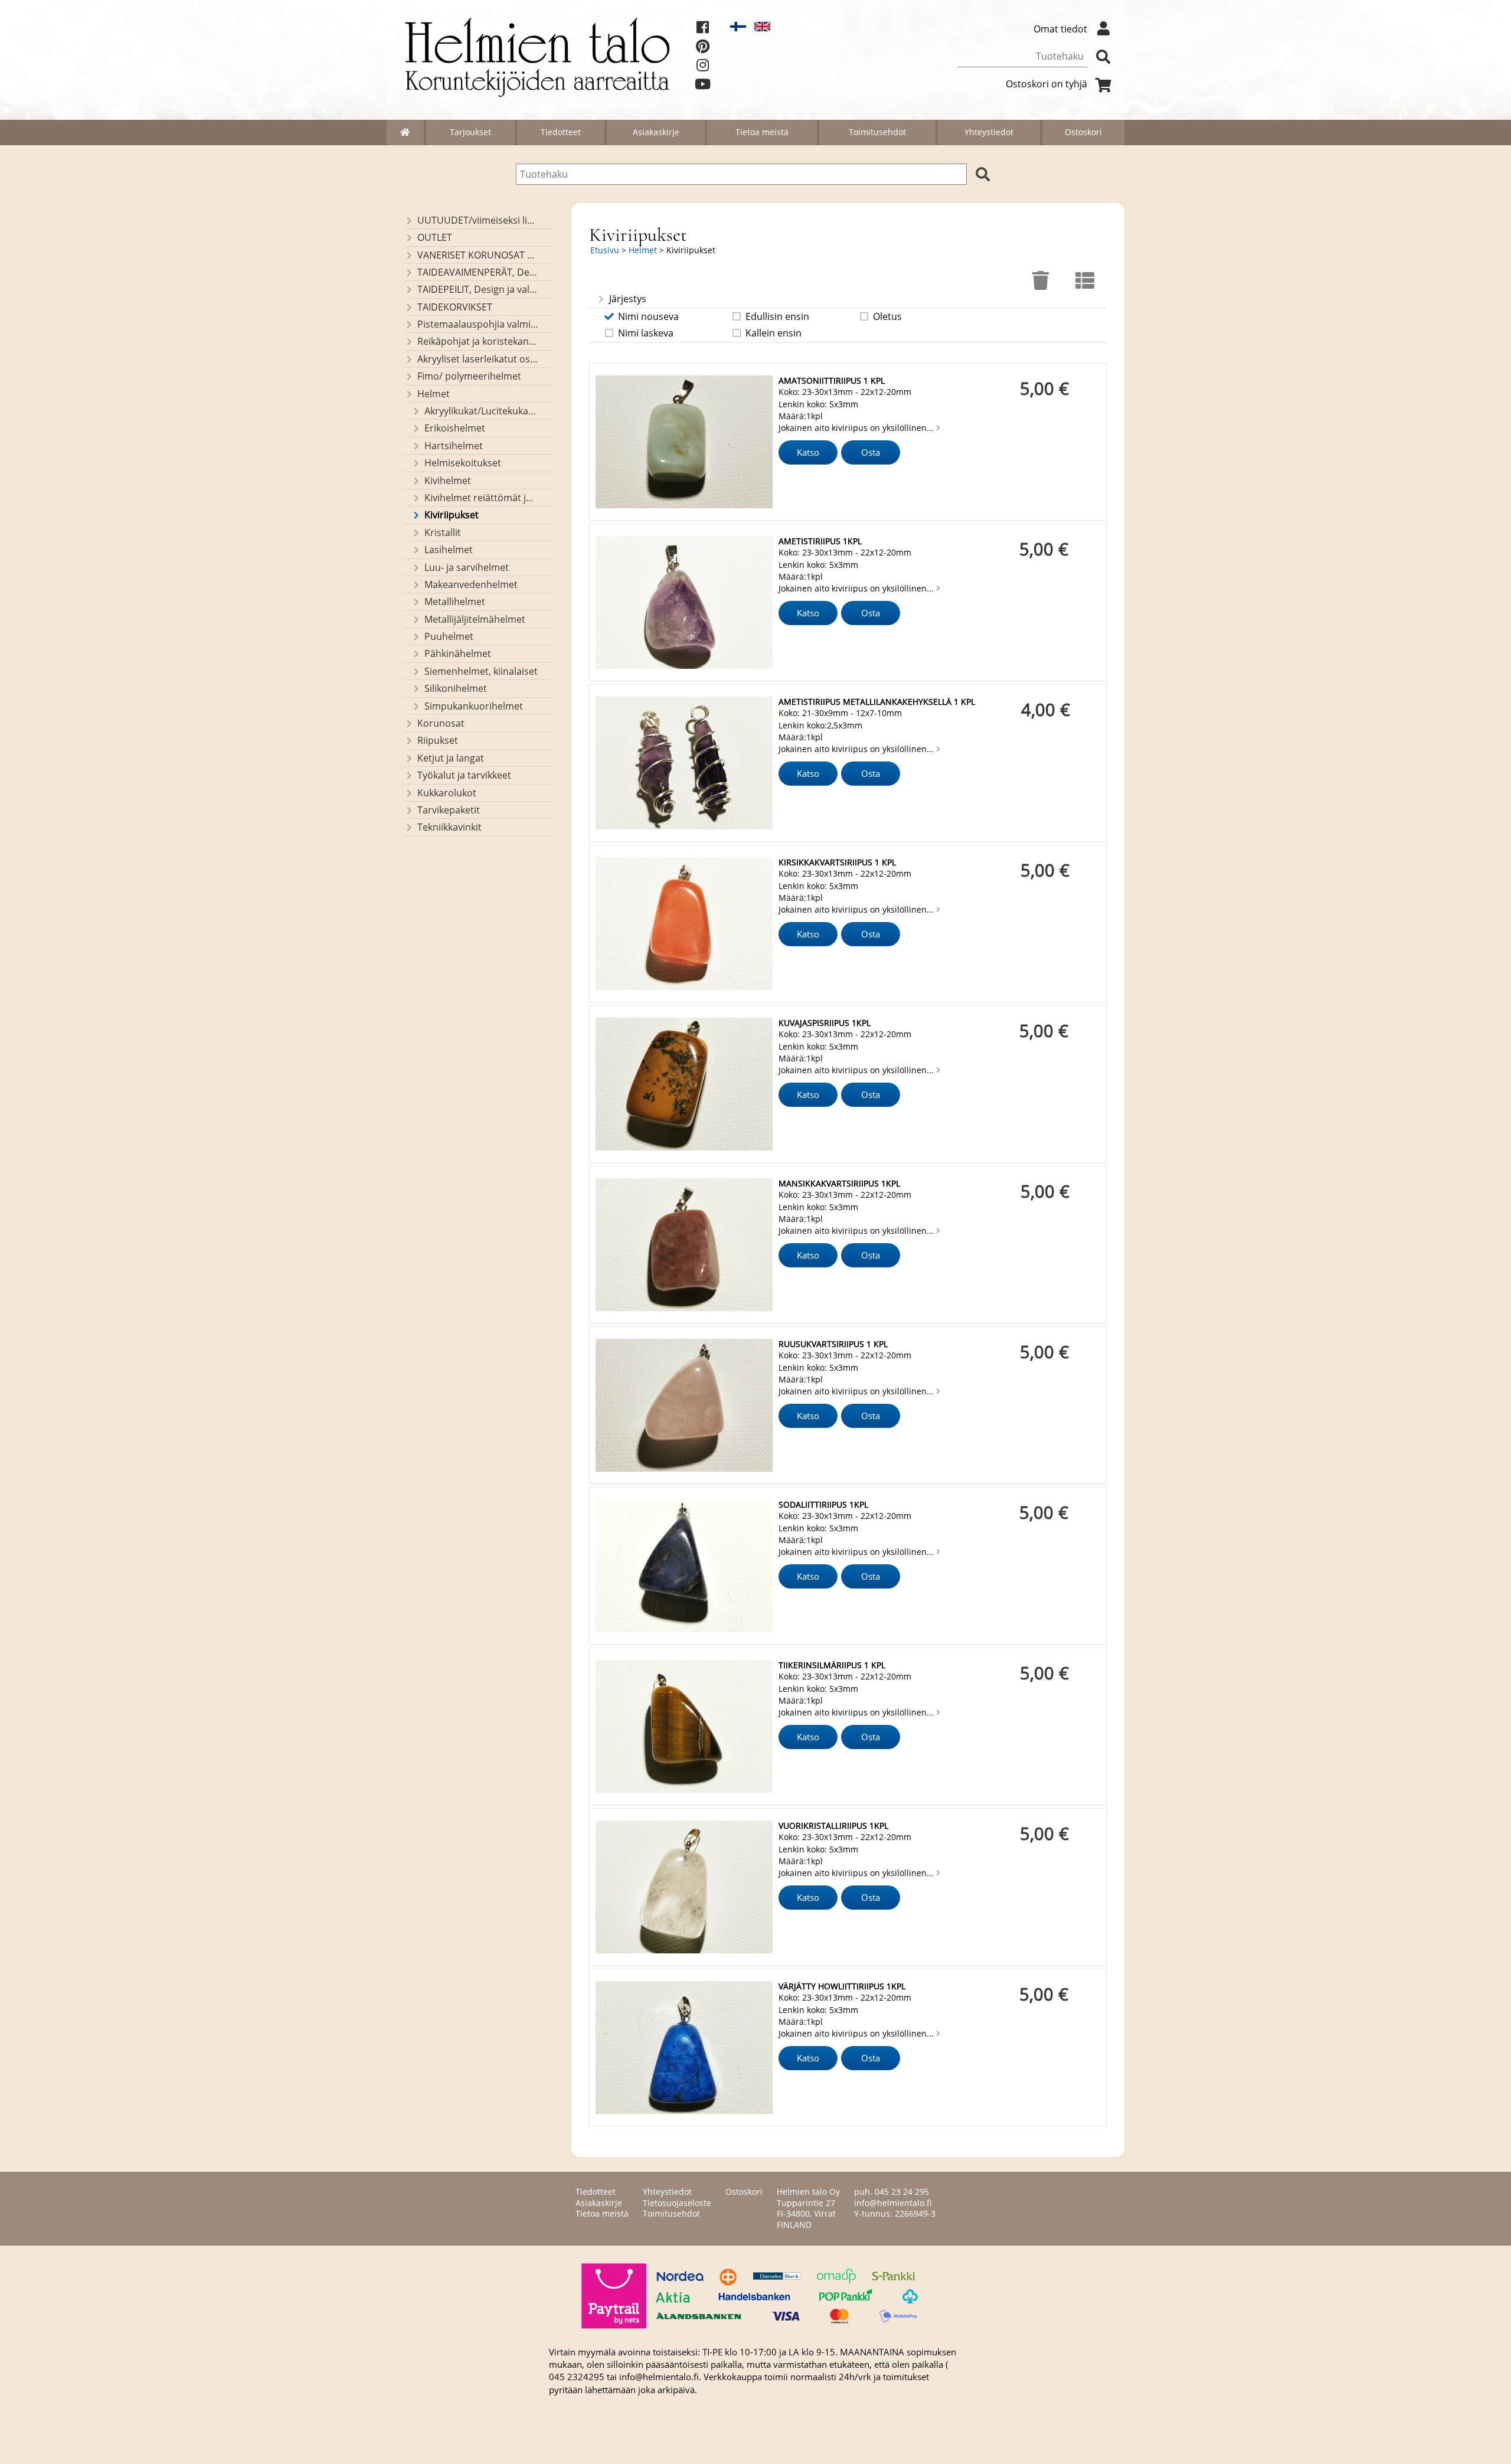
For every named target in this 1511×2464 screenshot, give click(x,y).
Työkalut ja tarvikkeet (464, 775)
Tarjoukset (470, 132)
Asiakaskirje (656, 132)
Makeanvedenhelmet (471, 584)
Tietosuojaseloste (677, 2203)
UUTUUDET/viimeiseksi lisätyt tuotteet (478, 220)
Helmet (434, 394)
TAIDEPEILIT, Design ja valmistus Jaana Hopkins (478, 289)
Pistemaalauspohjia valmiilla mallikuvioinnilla (478, 324)
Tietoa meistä (762, 132)
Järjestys (628, 299)
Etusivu (605, 250)
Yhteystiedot (989, 132)
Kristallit (443, 532)
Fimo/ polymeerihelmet (469, 376)
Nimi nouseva (648, 316)
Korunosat (441, 723)
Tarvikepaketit (449, 810)
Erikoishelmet (455, 428)
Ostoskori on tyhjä (1046, 84)
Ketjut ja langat (451, 758)
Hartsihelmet (454, 446)
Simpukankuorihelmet (474, 706)
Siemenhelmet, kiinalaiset (481, 671)
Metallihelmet (455, 602)
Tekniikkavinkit (449, 827)
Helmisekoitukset (463, 463)
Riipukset (438, 740)
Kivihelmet (448, 481)
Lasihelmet (449, 550)
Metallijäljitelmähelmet (475, 619)
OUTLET (435, 237)
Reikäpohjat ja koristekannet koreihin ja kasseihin (478, 341)
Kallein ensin (774, 333)
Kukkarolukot (447, 793)
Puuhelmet (449, 636)
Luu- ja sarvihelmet (467, 567)
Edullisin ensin (777, 316)
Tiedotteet (561, 132)
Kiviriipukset (452, 515)
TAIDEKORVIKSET (455, 307)
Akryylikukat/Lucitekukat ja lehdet (481, 411)
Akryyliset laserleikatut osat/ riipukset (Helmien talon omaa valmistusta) (478, 359)
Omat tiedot (1060, 29)
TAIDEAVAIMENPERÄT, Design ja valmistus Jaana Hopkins (478, 272)
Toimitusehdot (877, 132)
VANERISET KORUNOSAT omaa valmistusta (478, 255)
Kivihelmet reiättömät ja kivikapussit (481, 498)
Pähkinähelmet (458, 653)
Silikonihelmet (456, 688)
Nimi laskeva (646, 333)
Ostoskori (1083, 132)
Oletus (887, 316)
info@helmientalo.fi (893, 2203)
